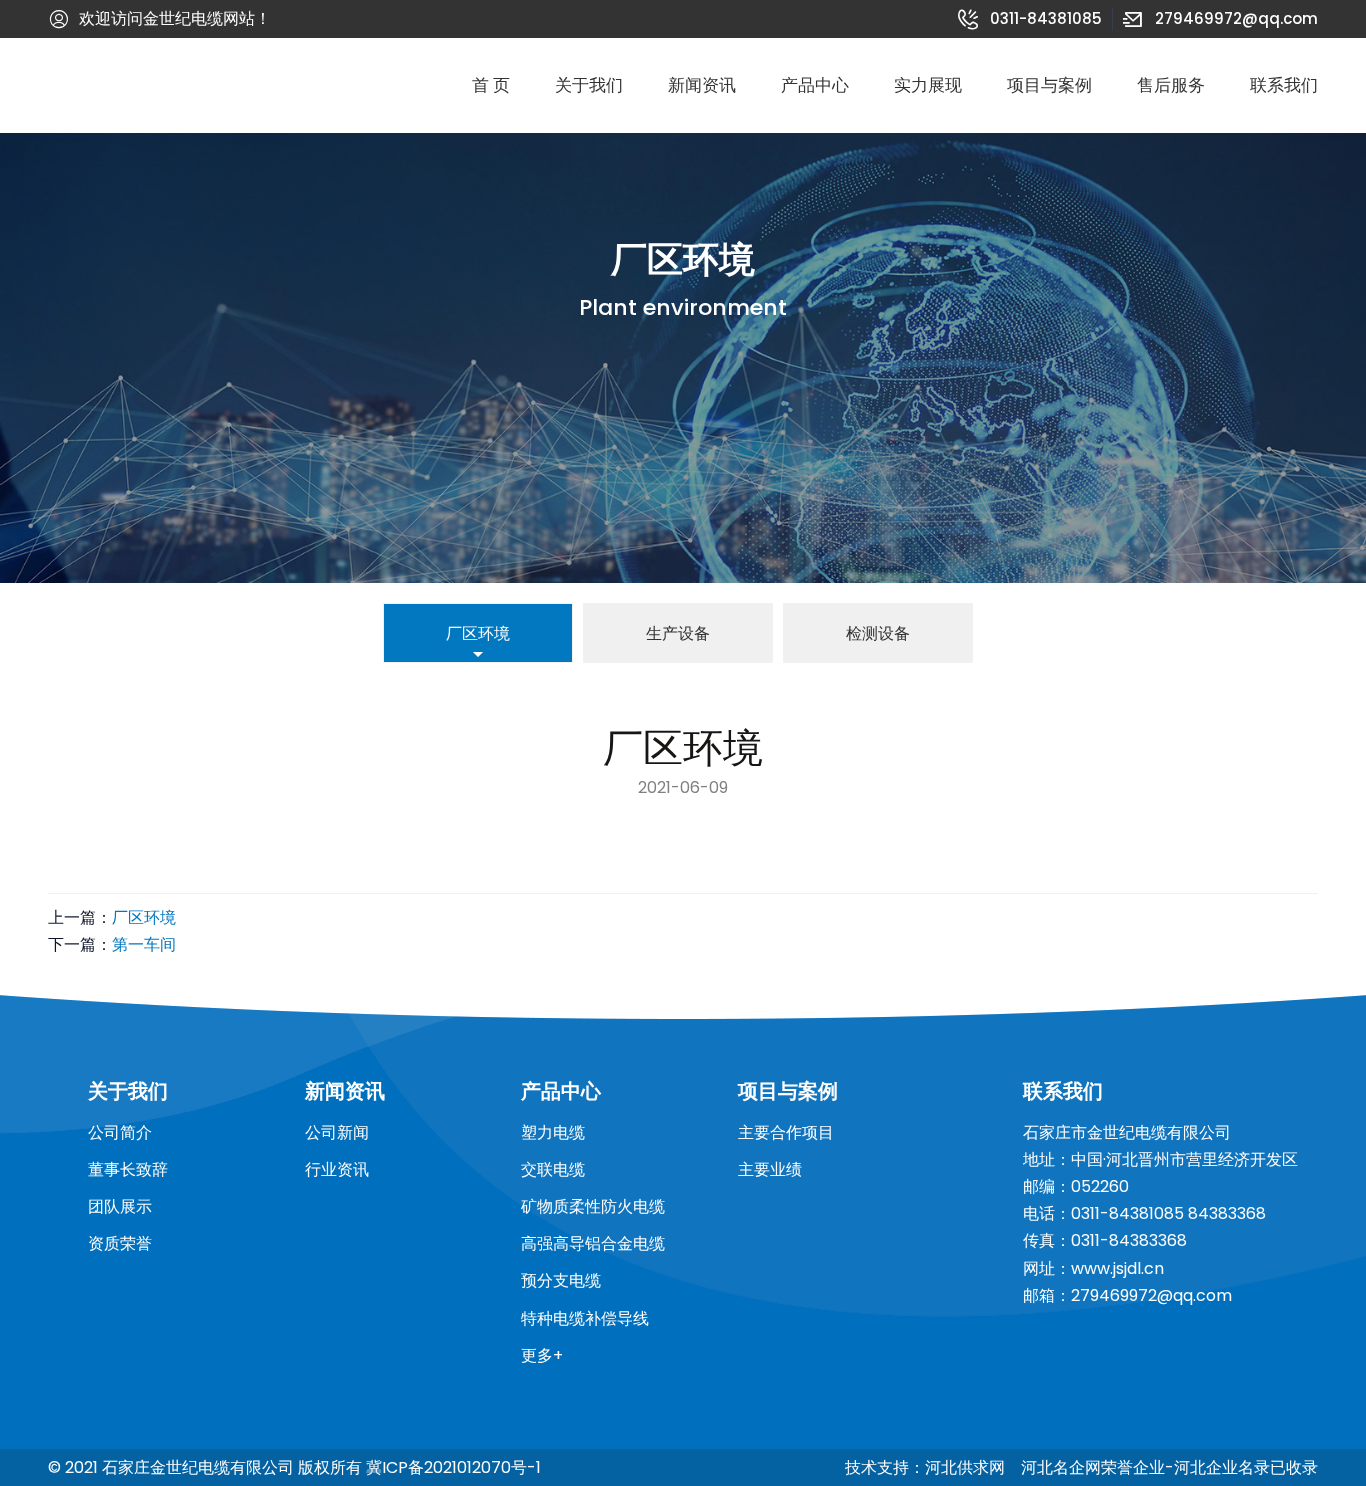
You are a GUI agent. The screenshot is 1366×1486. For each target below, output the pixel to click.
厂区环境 (478, 633)
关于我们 (589, 85)
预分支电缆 (561, 1280)
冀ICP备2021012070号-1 (453, 1467)
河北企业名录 (1222, 1467)
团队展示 (120, 1206)
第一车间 (144, 944)
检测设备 (878, 633)
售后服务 (1171, 85)
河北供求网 (965, 1467)
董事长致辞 (128, 1169)
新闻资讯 (702, 85)
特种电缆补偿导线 (585, 1318)
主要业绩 (770, 1169)
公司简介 (120, 1132)
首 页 (491, 85)
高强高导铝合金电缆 (593, 1243)
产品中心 (815, 85)
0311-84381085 (1030, 18)
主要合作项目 (786, 1132)
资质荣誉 (120, 1243)
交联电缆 (553, 1169)
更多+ (542, 1355)
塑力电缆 (553, 1132)
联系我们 (1284, 85)
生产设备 (678, 633)
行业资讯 (337, 1169)
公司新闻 (337, 1132)
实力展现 (928, 85)
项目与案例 (1049, 85)
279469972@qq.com (1220, 18)
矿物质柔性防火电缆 (593, 1206)
